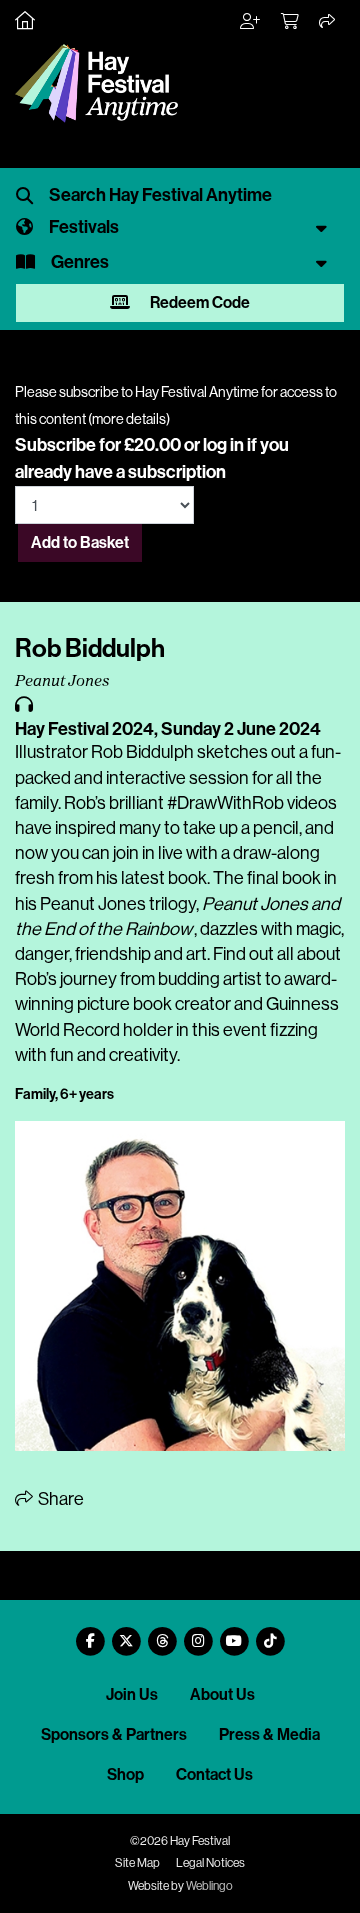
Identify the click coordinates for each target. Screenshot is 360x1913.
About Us (222, 1694)
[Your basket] (291, 22)
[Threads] (162, 1633)
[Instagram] (198, 1633)
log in (223, 445)
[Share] (328, 22)
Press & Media (269, 1734)
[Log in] (251, 22)
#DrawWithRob (225, 803)
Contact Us (214, 1774)
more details (129, 419)
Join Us (132, 1694)
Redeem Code (198, 302)
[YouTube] (234, 1633)
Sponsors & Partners (114, 1734)
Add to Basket (80, 542)
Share (59, 1499)
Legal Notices (210, 1863)
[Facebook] (90, 1633)
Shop (125, 1774)
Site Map (137, 1863)
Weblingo (209, 1886)
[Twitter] (126, 1633)
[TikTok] (270, 1633)
